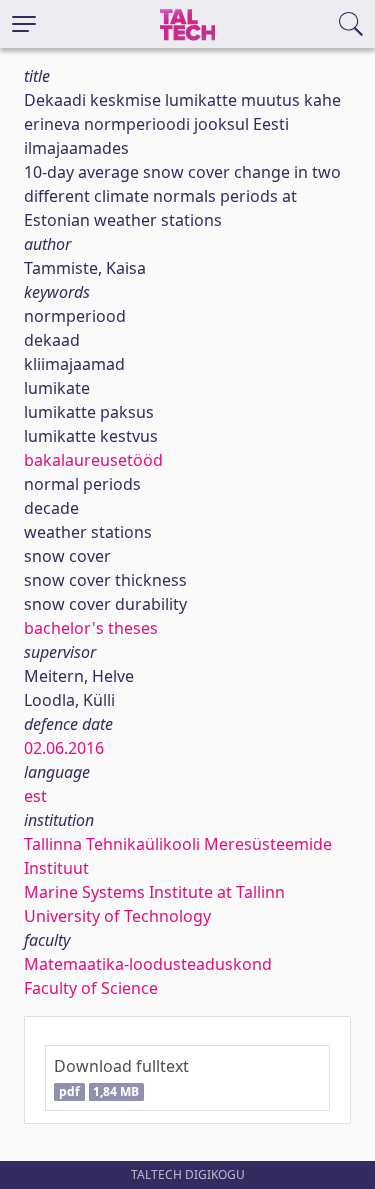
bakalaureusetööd (93, 460)
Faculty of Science (91, 988)
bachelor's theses (91, 628)
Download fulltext (121, 1077)
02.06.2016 (64, 748)
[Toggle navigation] (24, 24)
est (35, 796)
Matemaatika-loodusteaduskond (148, 964)
